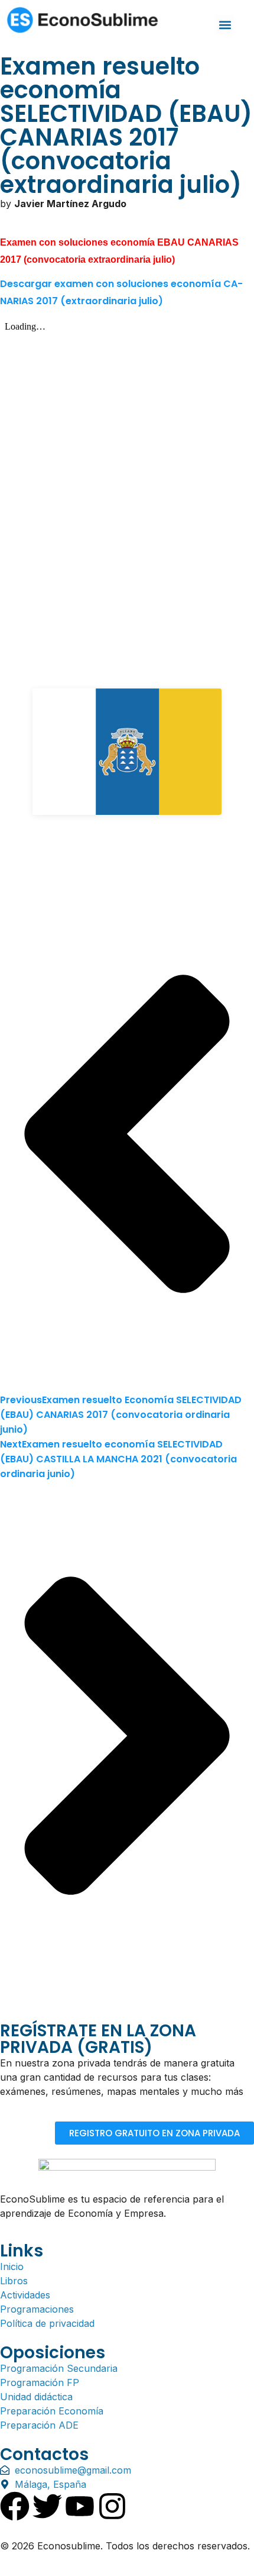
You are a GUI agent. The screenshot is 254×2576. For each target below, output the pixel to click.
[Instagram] (112, 2506)
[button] (225, 25)
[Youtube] (80, 2506)
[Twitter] (47, 2506)
